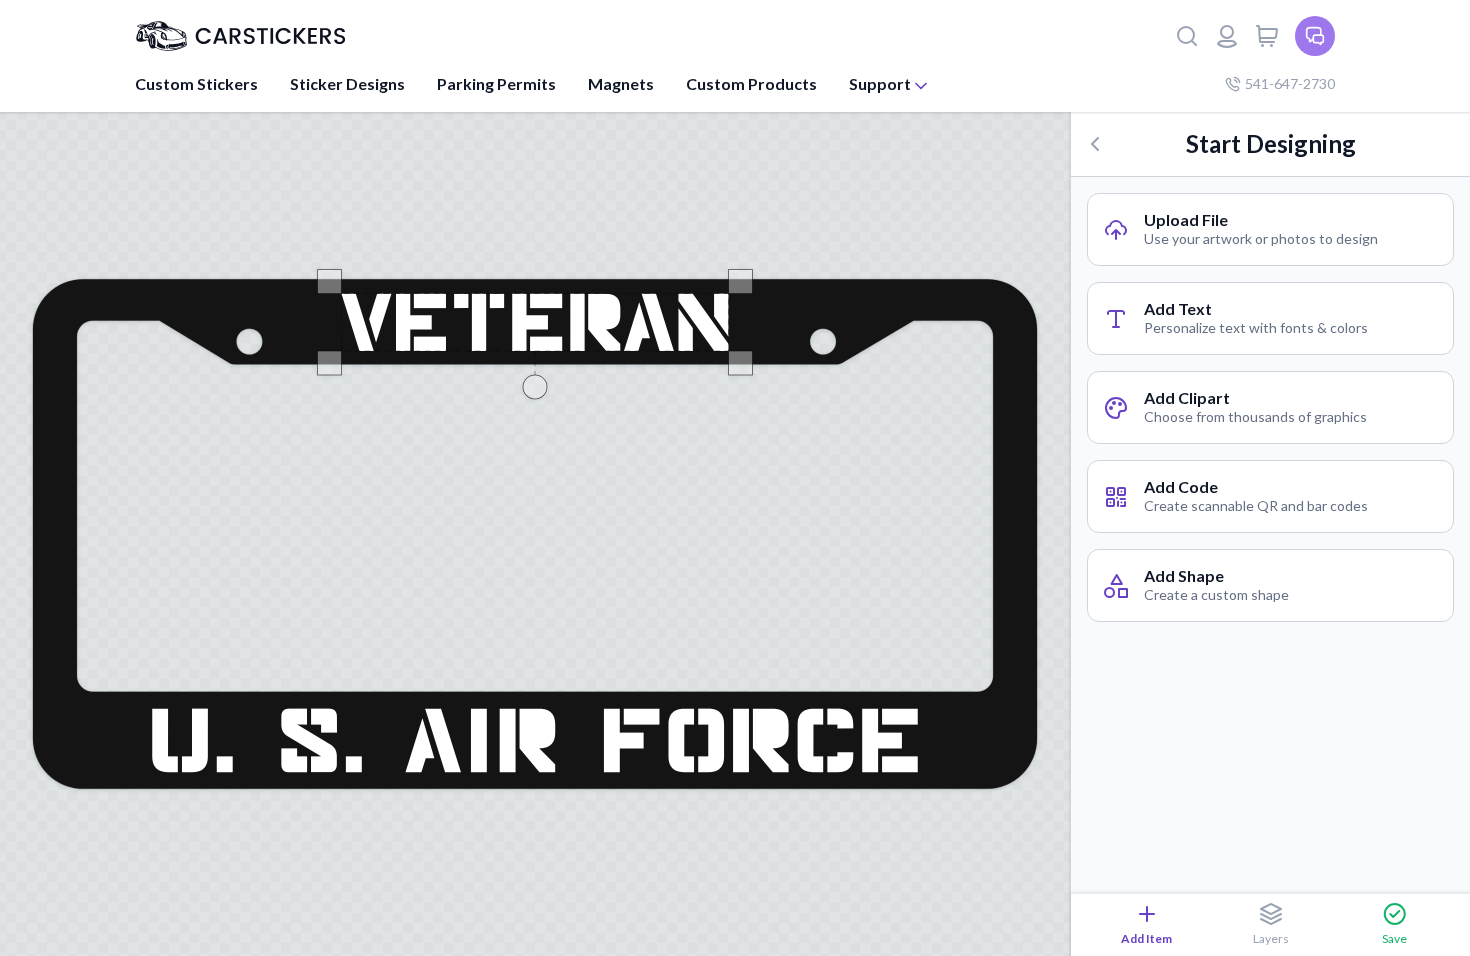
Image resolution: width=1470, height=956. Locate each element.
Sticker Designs (347, 83)
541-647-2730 (1290, 83)
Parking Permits (496, 83)
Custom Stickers (196, 83)
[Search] (1187, 36)
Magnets (621, 83)
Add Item (1146, 938)
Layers (1271, 938)
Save (1394, 938)
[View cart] (1267, 36)
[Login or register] (1227, 36)
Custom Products (751, 83)
